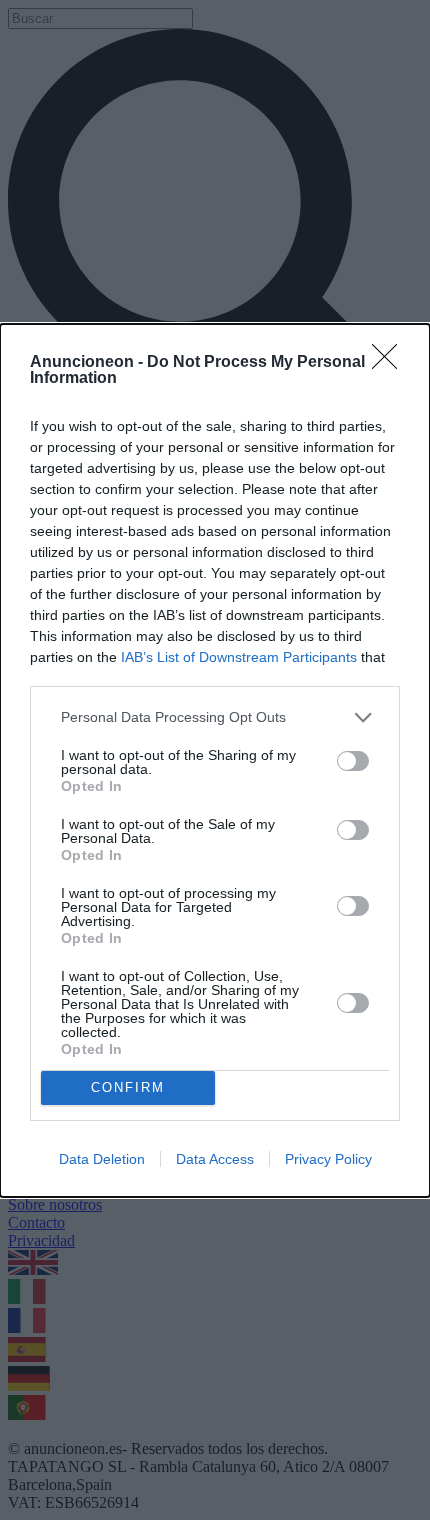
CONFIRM (128, 1087)
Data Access (215, 1159)
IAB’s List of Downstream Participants (239, 657)
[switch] (353, 761)
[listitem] (215, 717)
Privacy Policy (328, 1159)
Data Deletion (102, 1159)
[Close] (391, 363)
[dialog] (215, 760)
